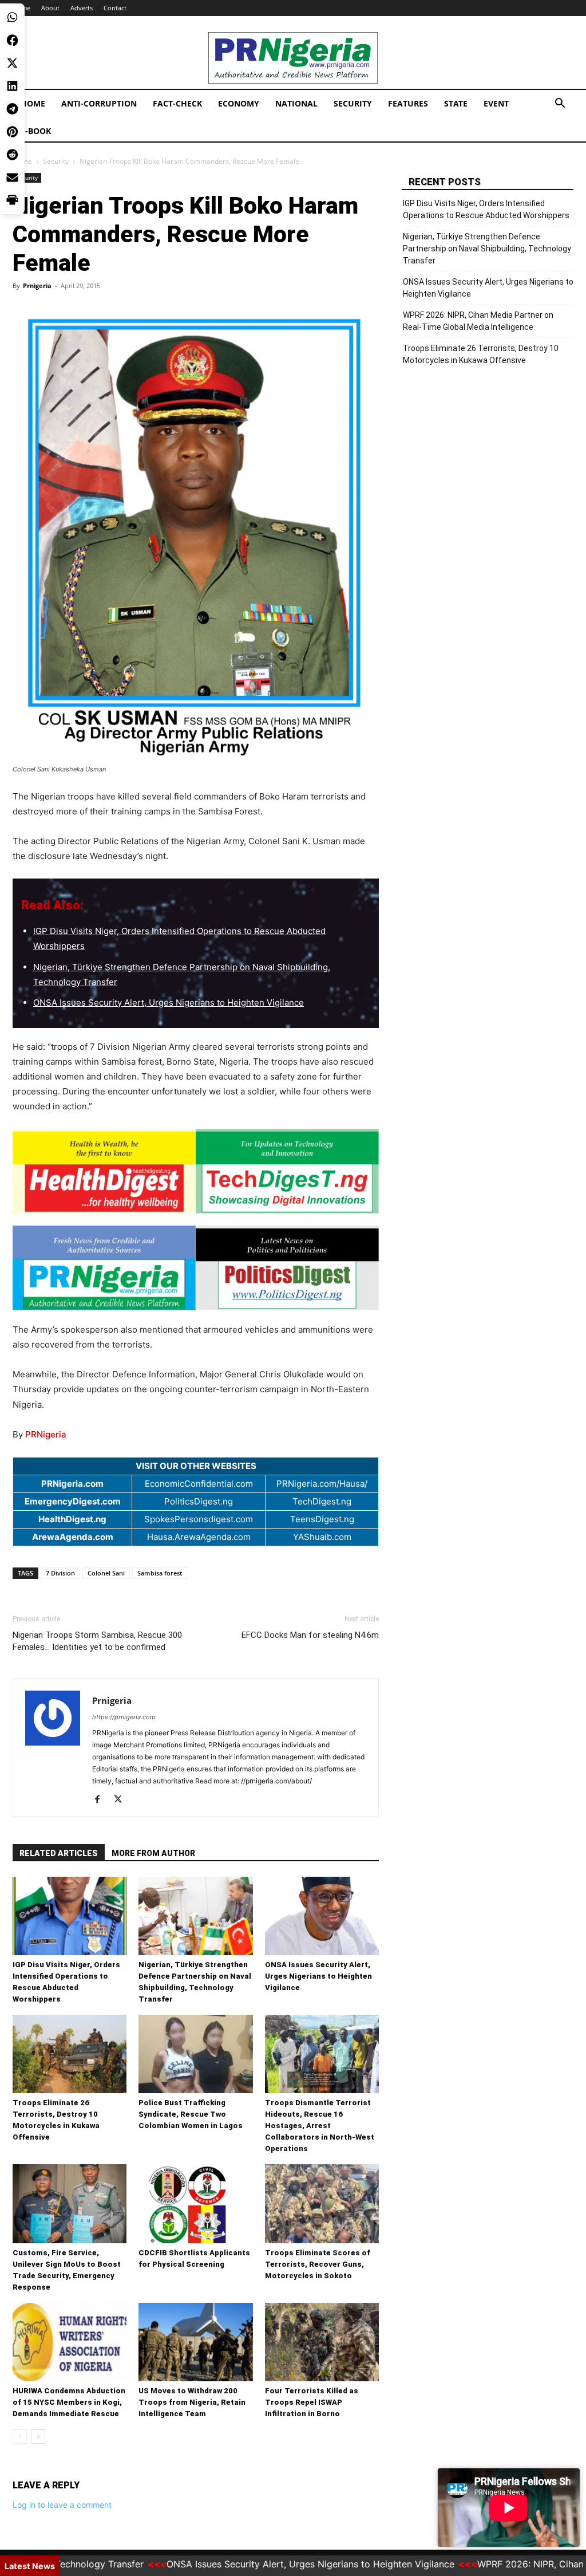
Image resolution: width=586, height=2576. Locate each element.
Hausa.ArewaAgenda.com (199, 1537)
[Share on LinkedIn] (12, 86)
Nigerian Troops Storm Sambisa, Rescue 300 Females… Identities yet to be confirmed (97, 1641)
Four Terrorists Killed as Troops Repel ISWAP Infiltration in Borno (312, 2402)
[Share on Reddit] (12, 155)
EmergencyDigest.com (73, 1501)
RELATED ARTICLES (59, 1853)
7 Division (60, 1573)
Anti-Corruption (99, 103)
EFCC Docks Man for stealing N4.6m (310, 1635)
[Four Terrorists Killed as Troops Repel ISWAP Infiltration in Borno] (322, 2342)
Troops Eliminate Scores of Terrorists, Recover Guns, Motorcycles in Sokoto (318, 2264)
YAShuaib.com (322, 1537)
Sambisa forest (160, 1573)
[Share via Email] (12, 178)
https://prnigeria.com (124, 1717)
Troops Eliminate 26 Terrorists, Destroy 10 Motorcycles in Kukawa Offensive (481, 354)
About (50, 8)
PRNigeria (46, 1434)
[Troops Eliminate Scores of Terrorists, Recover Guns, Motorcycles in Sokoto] (322, 2203)
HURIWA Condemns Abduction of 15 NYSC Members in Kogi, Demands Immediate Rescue (69, 2402)
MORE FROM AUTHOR (153, 1853)
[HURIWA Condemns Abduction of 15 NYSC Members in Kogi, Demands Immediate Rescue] (70, 2342)
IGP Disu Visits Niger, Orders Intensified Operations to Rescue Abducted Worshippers (486, 209)
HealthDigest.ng (72, 1519)
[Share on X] (12, 63)
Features (408, 103)
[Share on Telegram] (12, 109)
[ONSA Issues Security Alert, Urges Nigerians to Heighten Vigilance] (322, 1916)
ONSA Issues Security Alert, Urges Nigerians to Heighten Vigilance (169, 1003)
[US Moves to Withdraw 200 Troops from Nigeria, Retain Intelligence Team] (195, 2342)
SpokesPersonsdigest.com (199, 1519)
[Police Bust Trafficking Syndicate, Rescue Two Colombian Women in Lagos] (195, 2054)
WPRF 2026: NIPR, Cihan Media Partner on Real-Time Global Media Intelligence (478, 321)
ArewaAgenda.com (73, 1537)
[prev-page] (20, 2437)
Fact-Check (177, 103)
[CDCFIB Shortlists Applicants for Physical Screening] (195, 2203)
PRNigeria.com (72, 1484)
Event (496, 103)
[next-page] (38, 2437)
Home (33, 103)
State (456, 103)
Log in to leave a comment (62, 2505)
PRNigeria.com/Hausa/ (322, 1484)
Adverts (82, 8)
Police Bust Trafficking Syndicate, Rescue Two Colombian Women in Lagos (191, 2114)
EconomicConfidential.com (199, 1484)
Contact (115, 8)
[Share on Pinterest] (12, 132)
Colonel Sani (106, 1573)
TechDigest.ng (322, 1501)
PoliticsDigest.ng (199, 1501)
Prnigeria (37, 285)
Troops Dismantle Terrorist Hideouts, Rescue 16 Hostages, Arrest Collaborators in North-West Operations (320, 2126)
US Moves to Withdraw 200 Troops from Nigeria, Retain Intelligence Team (192, 2402)
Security (353, 103)
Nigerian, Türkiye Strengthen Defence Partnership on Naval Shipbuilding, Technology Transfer (487, 249)
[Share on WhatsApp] (12, 17)
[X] (122, 1800)
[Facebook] (102, 1800)
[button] (560, 105)
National (296, 103)
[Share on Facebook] (12, 40)
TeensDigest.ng (322, 1519)
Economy (239, 103)
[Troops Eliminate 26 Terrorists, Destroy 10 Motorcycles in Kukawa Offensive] (70, 2054)
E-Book (36, 131)
